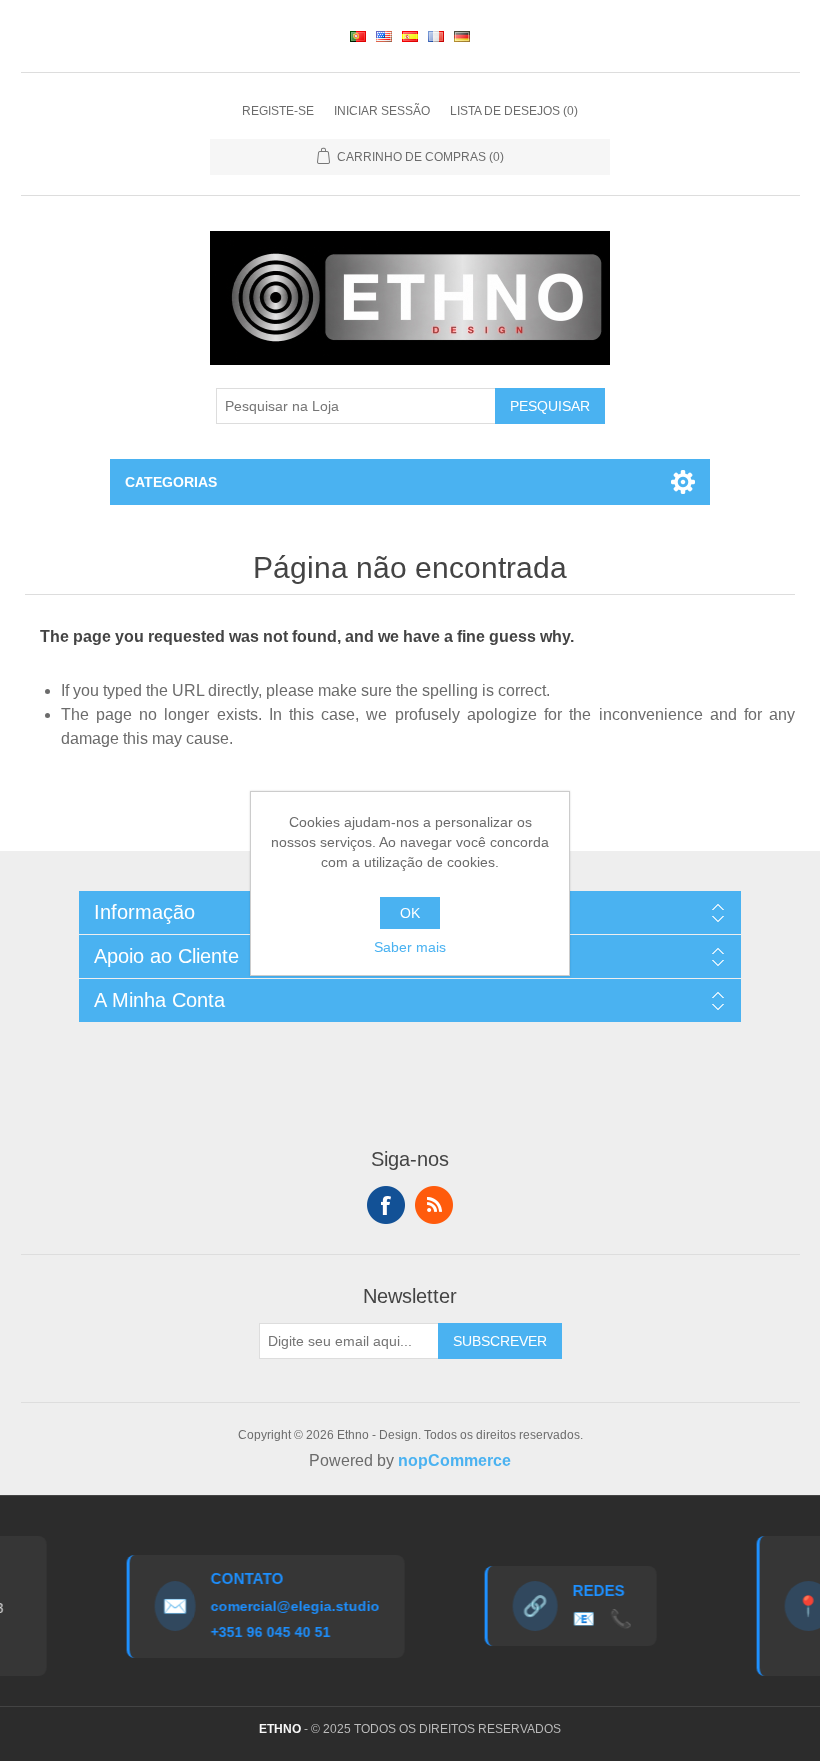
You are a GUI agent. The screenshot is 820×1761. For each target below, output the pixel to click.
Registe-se (278, 111)
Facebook (386, 1205)
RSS (434, 1205)
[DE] (462, 36)
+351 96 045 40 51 (261, 1632)
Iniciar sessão (382, 111)
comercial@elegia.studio (285, 1606)
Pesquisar (550, 406)
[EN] (384, 36)
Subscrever (500, 1341)
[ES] (410, 36)
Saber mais (410, 947)
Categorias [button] (171, 482)
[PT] (358, 36)
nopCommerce (454, 1460)
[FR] (436, 36)
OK (410, 913)
